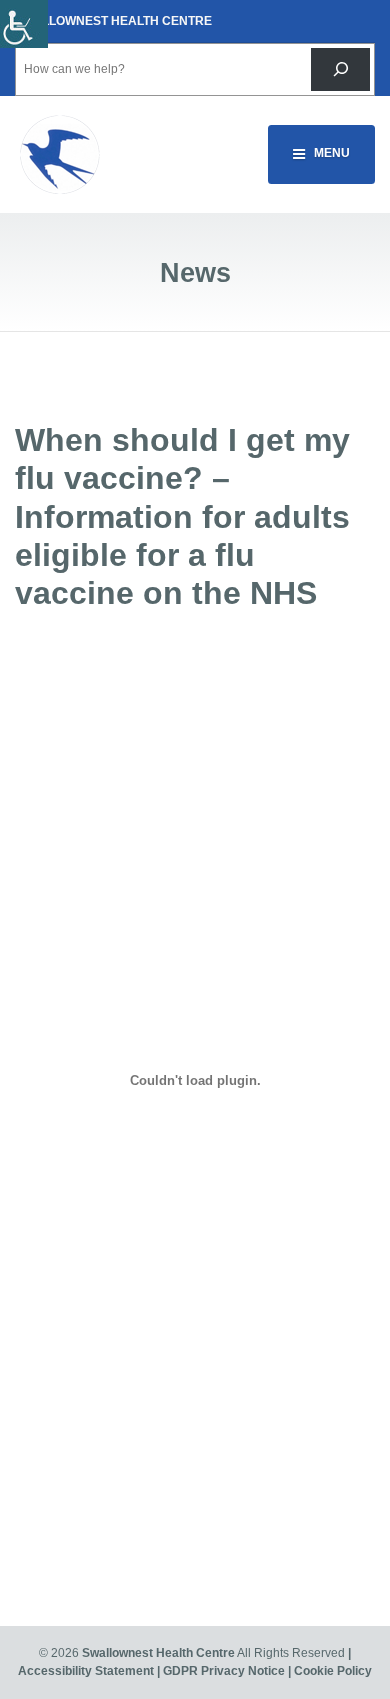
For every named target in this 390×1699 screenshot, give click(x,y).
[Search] (340, 69)
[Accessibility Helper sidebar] (24, 24)
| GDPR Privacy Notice (221, 1671)
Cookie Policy (333, 1671)
